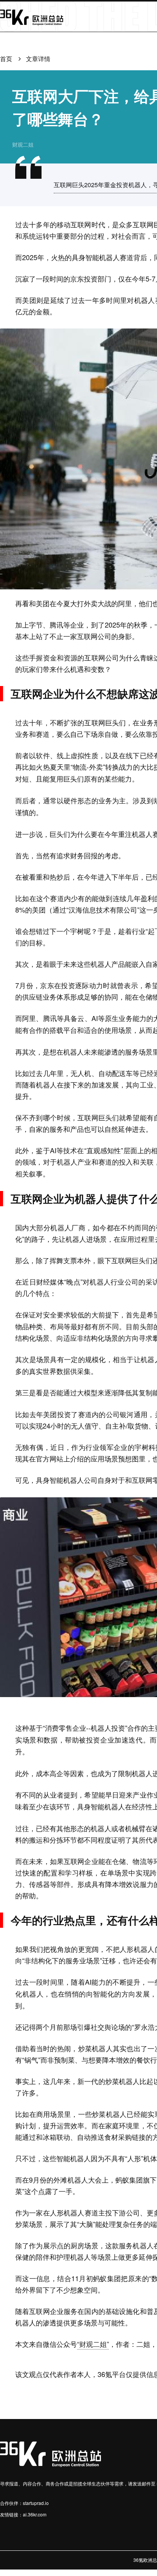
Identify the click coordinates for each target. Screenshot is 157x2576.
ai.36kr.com (35, 2514)
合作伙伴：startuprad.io (24, 2503)
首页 (6, 59)
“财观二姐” (93, 2344)
